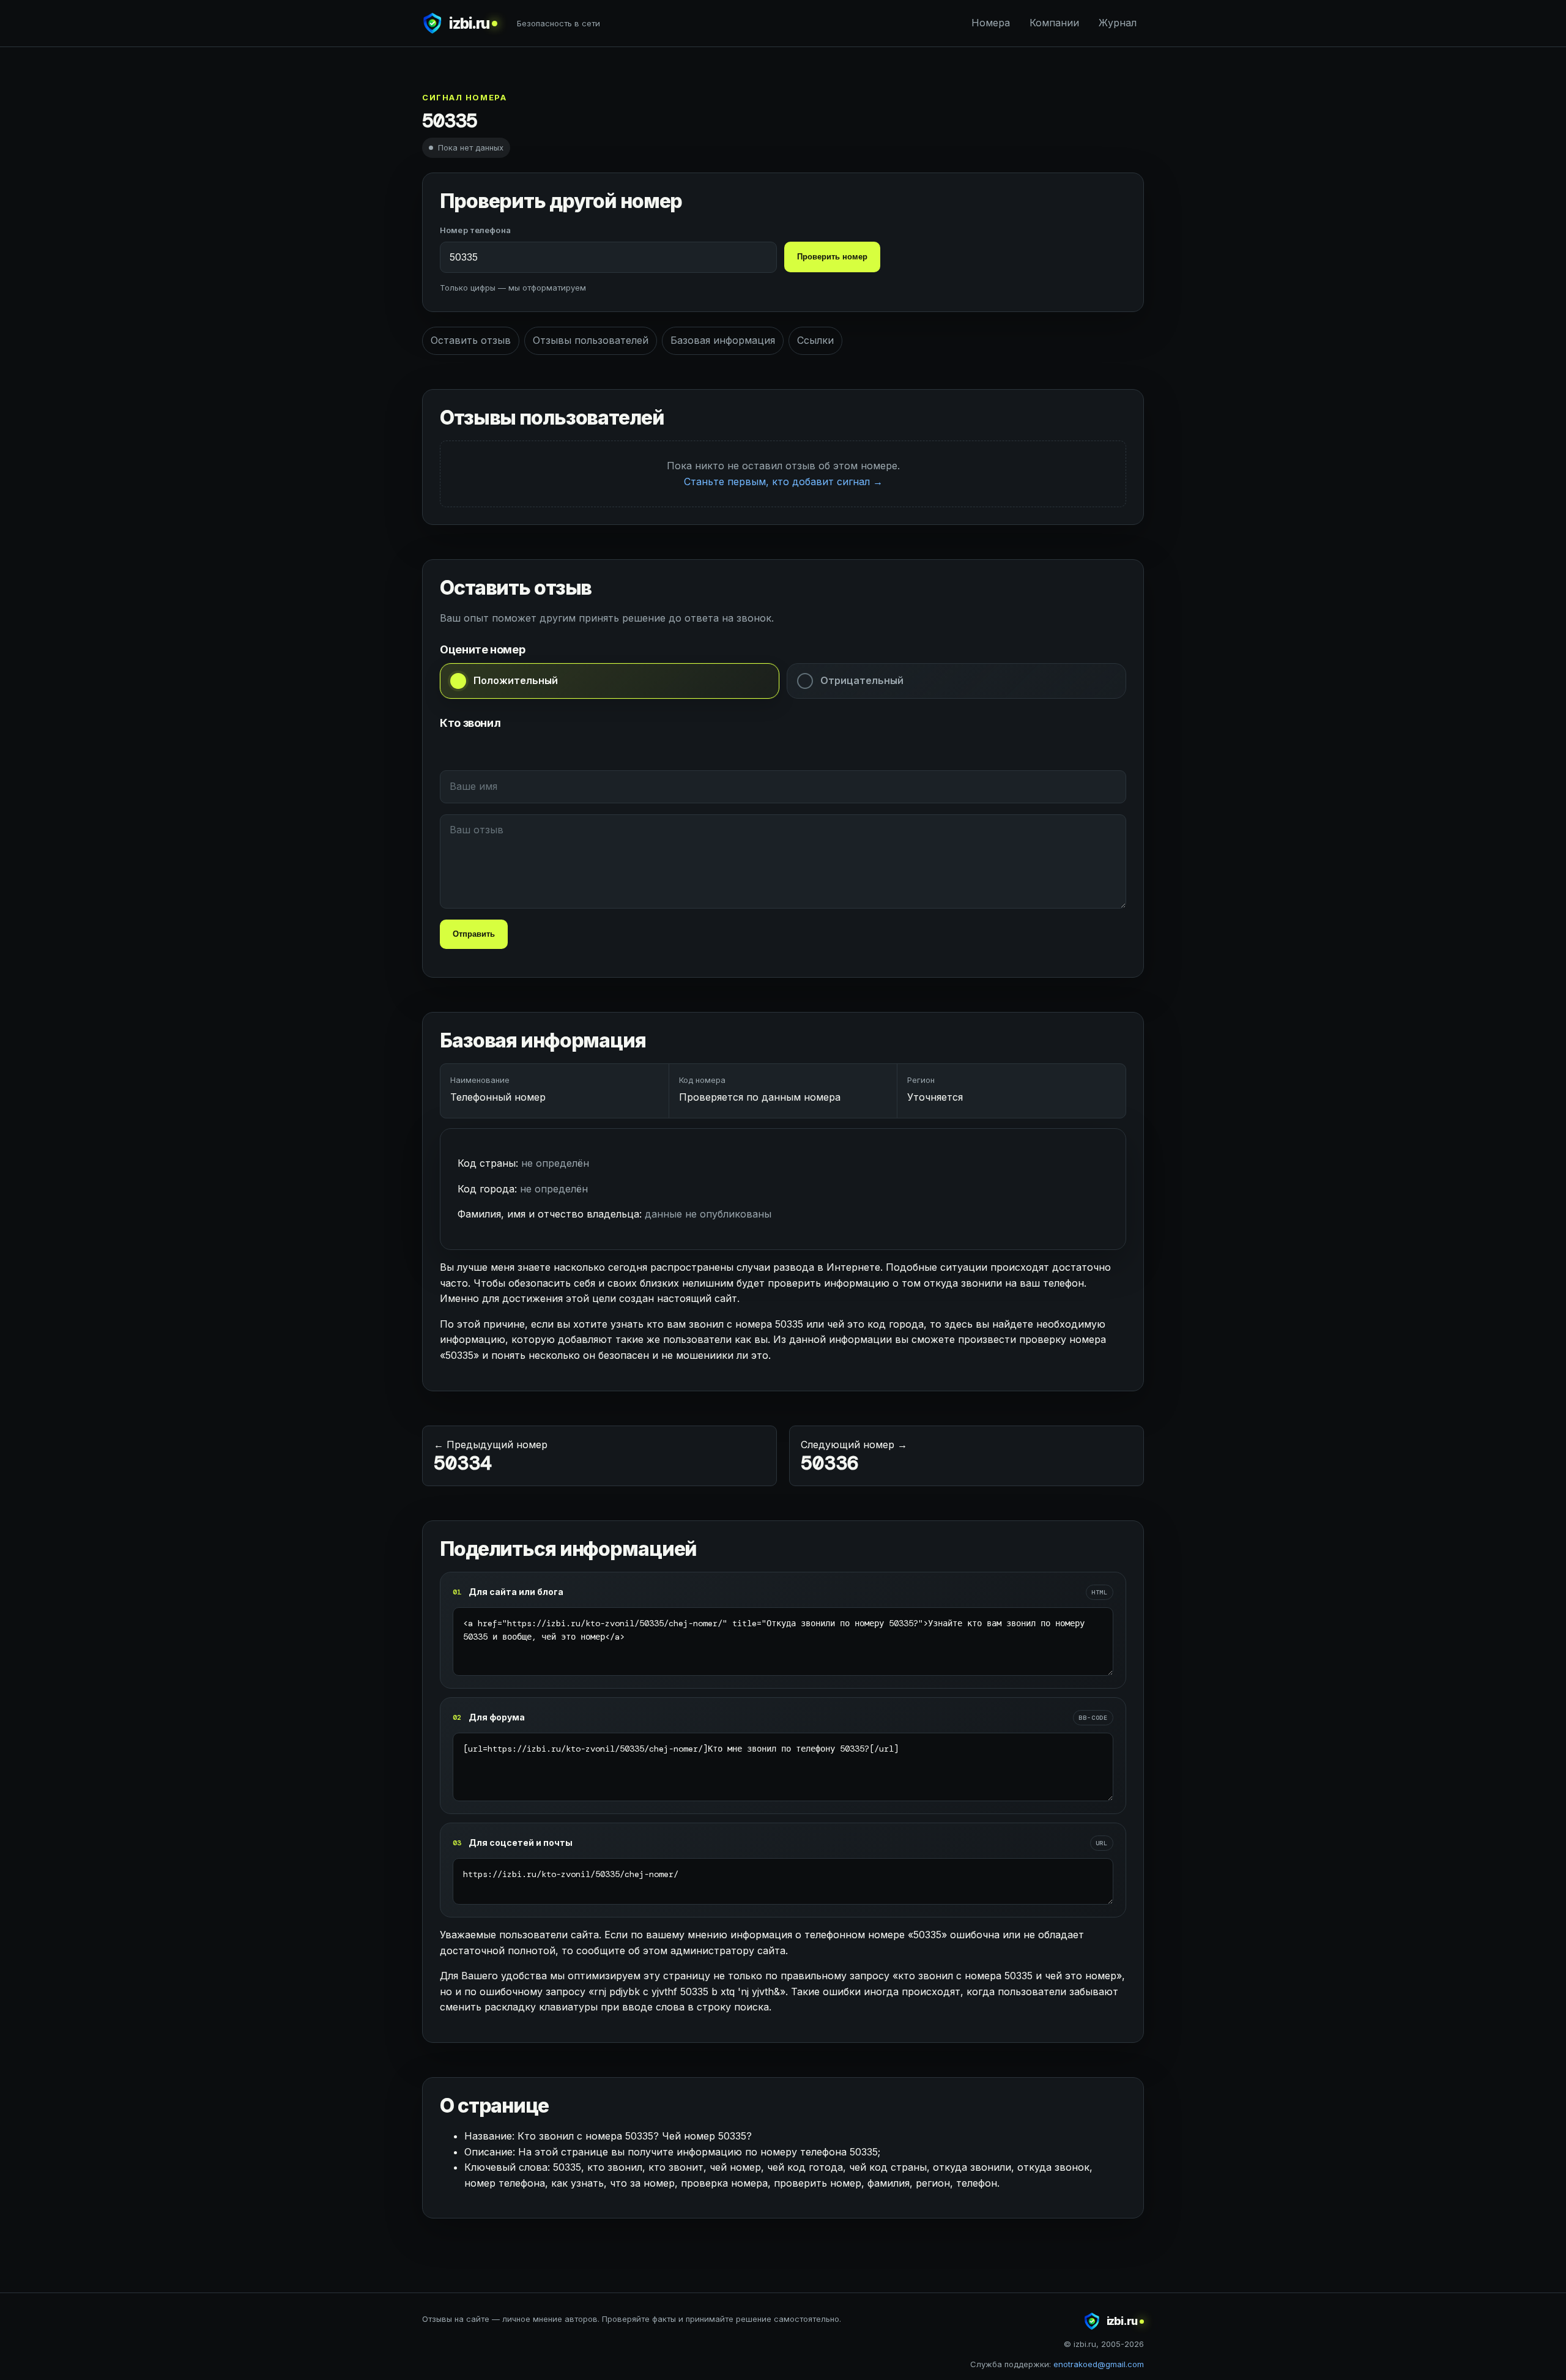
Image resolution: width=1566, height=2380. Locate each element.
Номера (991, 23)
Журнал (1118, 23)
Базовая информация (723, 340)
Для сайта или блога (516, 1592)
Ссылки (815, 340)
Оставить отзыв (471, 340)
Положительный (516, 680)
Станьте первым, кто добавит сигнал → (783, 482)
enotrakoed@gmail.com (1099, 2364)
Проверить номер (832, 257)
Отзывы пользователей (591, 340)
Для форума (497, 1717)
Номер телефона (475, 230)
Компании (1054, 23)
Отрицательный (862, 680)
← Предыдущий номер (491, 1457)
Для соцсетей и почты (521, 1843)
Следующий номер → (854, 1457)
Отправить (474, 934)
